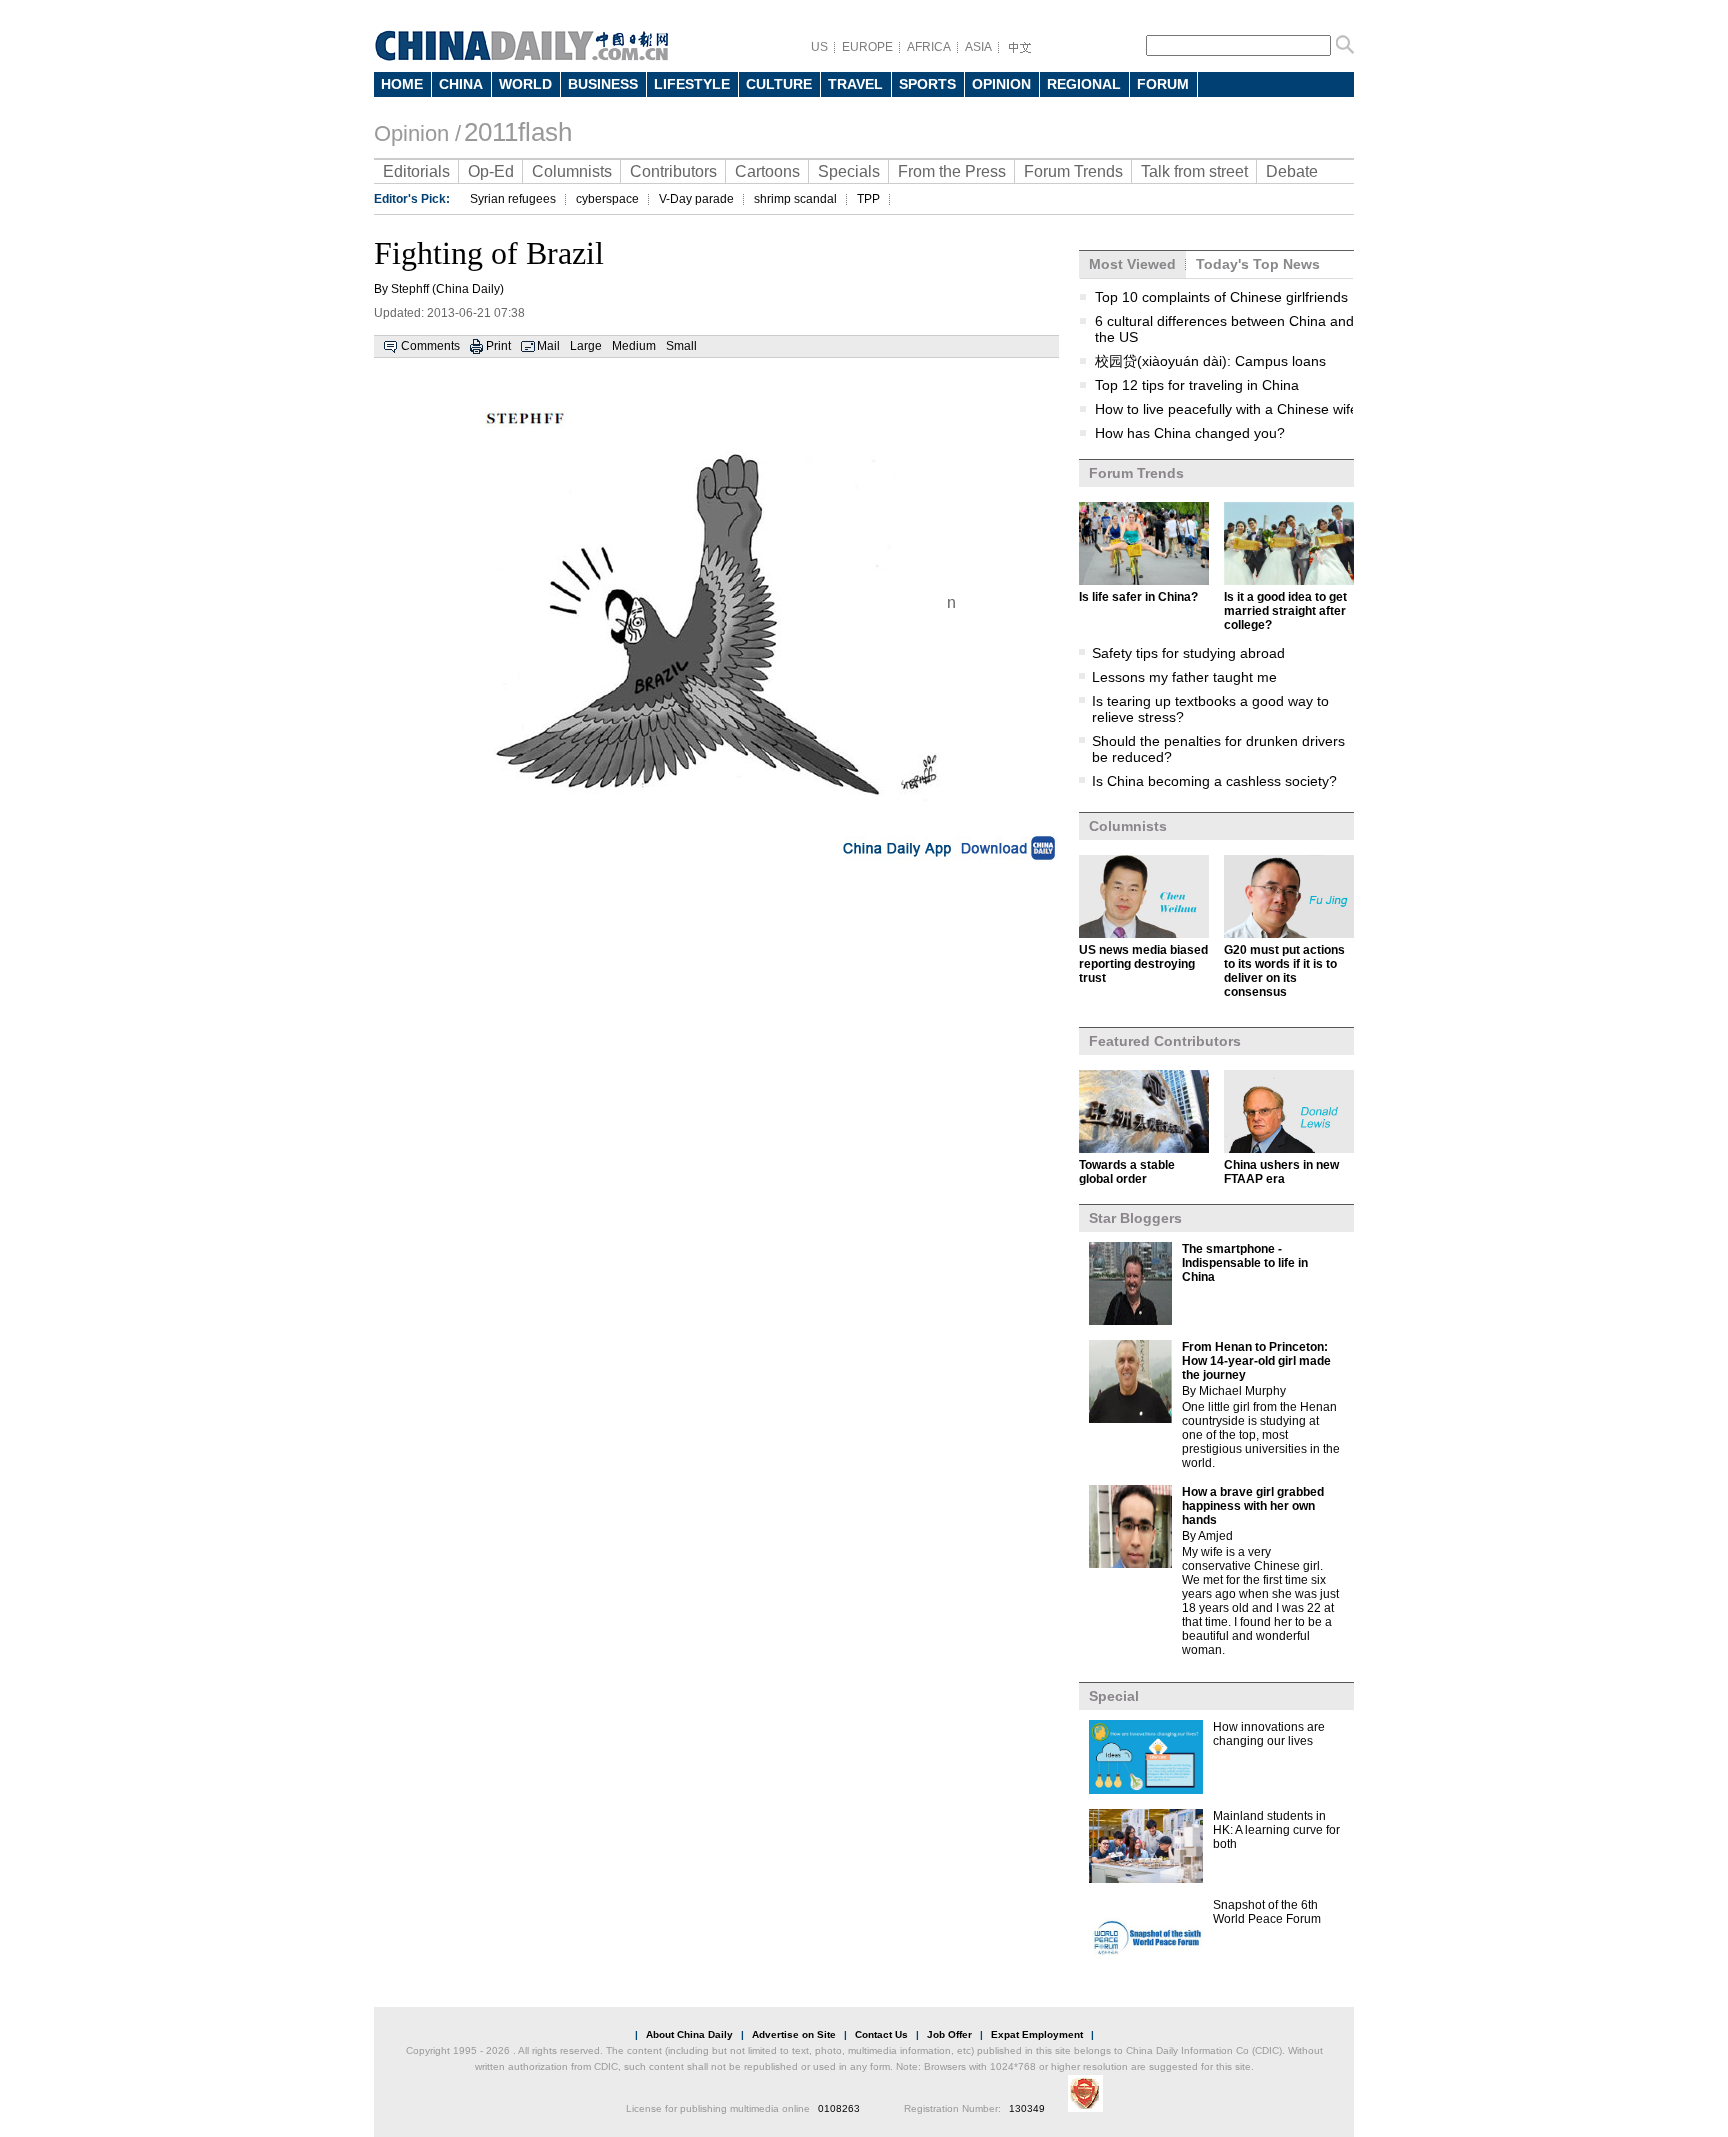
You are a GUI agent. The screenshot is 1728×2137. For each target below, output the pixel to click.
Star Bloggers (1135, 1218)
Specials (849, 171)
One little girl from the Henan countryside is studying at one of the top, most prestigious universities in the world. (1261, 1435)
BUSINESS (603, 84)
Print (498, 346)
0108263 (839, 2108)
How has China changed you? (1190, 433)
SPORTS (927, 84)
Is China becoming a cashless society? (1214, 781)
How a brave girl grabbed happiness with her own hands (1253, 1506)
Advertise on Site (794, 2034)
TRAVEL (855, 84)
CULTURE (779, 84)
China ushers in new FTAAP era (1281, 1172)
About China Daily (689, 2034)
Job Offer (949, 2034)
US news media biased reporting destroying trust (1143, 964)
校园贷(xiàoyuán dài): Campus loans (1210, 361)
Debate (1292, 171)
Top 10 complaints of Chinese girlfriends (1221, 297)
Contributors (673, 171)
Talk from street (1194, 171)
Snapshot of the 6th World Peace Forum (1267, 1912)
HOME (402, 84)
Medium (634, 346)
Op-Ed (491, 171)
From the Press (952, 171)
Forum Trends (1073, 171)
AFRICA (929, 47)
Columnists (572, 171)
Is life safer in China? (1138, 597)
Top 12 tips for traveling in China (1197, 385)
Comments (430, 346)
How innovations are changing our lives (1269, 1734)
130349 (1027, 2108)
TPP (868, 199)
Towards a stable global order (1127, 1172)
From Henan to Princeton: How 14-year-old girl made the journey (1256, 1361)
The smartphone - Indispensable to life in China (1245, 1263)
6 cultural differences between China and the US (1224, 329)
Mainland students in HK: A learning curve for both (1276, 1830)
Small (681, 346)
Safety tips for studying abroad (1188, 653)
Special (1114, 1696)
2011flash (518, 132)
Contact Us (881, 2034)
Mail (548, 346)
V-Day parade (696, 199)
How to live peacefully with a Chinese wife (1226, 409)
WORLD (525, 84)
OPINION (1001, 84)
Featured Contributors (1165, 1041)
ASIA (978, 47)
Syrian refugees (513, 199)
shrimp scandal (795, 199)
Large (586, 346)
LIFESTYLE (692, 84)
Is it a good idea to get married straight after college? (1285, 611)
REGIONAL (1084, 84)
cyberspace (607, 199)
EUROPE (867, 47)
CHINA (461, 84)
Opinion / (417, 133)
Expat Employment (1037, 2034)
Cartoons (767, 171)
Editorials (416, 171)
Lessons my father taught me (1184, 677)
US (819, 47)
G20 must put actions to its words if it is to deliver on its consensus (1284, 971)
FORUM (1163, 84)
